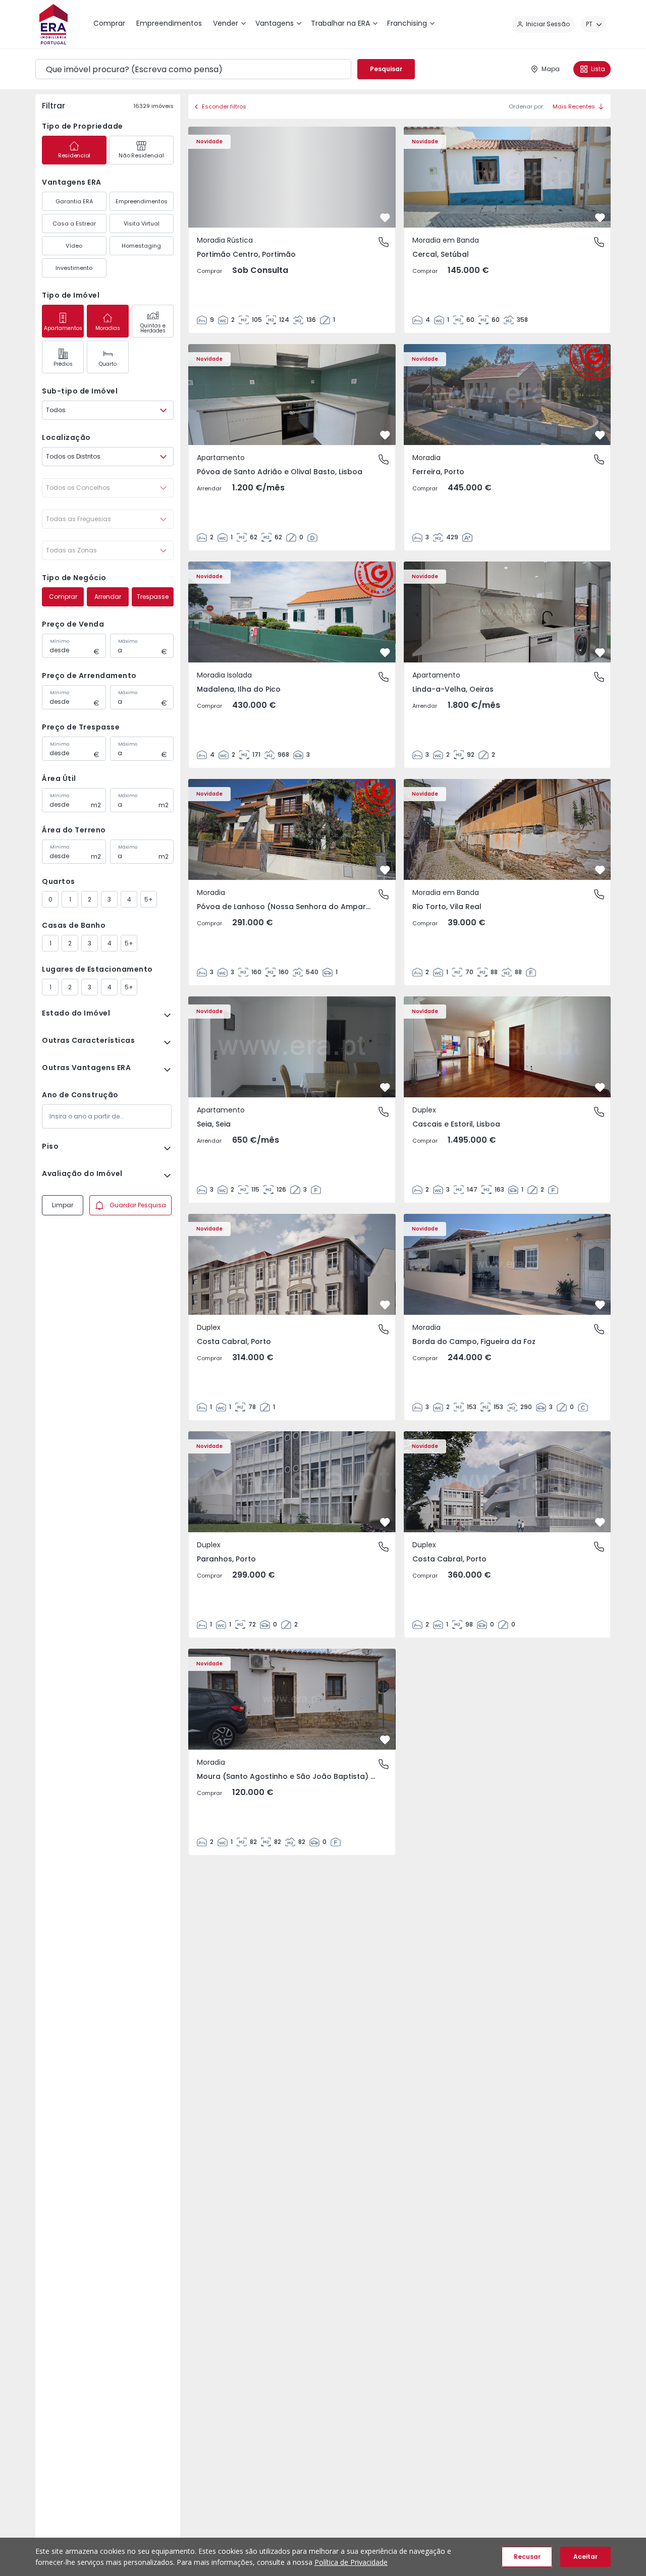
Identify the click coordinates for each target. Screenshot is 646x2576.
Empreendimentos (142, 201)
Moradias (108, 328)
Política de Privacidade (351, 2562)
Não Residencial (141, 155)
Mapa (551, 69)
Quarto (108, 364)
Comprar (63, 597)
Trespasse (153, 597)
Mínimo (60, 641)
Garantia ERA (74, 201)
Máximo (128, 641)
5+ (149, 899)
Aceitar (585, 2557)
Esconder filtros (224, 106)
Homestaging (141, 246)
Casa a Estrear (74, 223)
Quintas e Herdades (153, 328)
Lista (598, 69)
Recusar (527, 2557)
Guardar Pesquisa (138, 1205)
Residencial (74, 155)
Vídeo (74, 246)
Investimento (74, 268)
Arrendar (108, 597)
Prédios (63, 364)
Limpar (63, 1205)
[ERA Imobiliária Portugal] (53, 24)
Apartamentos (63, 328)
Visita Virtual (142, 223)
